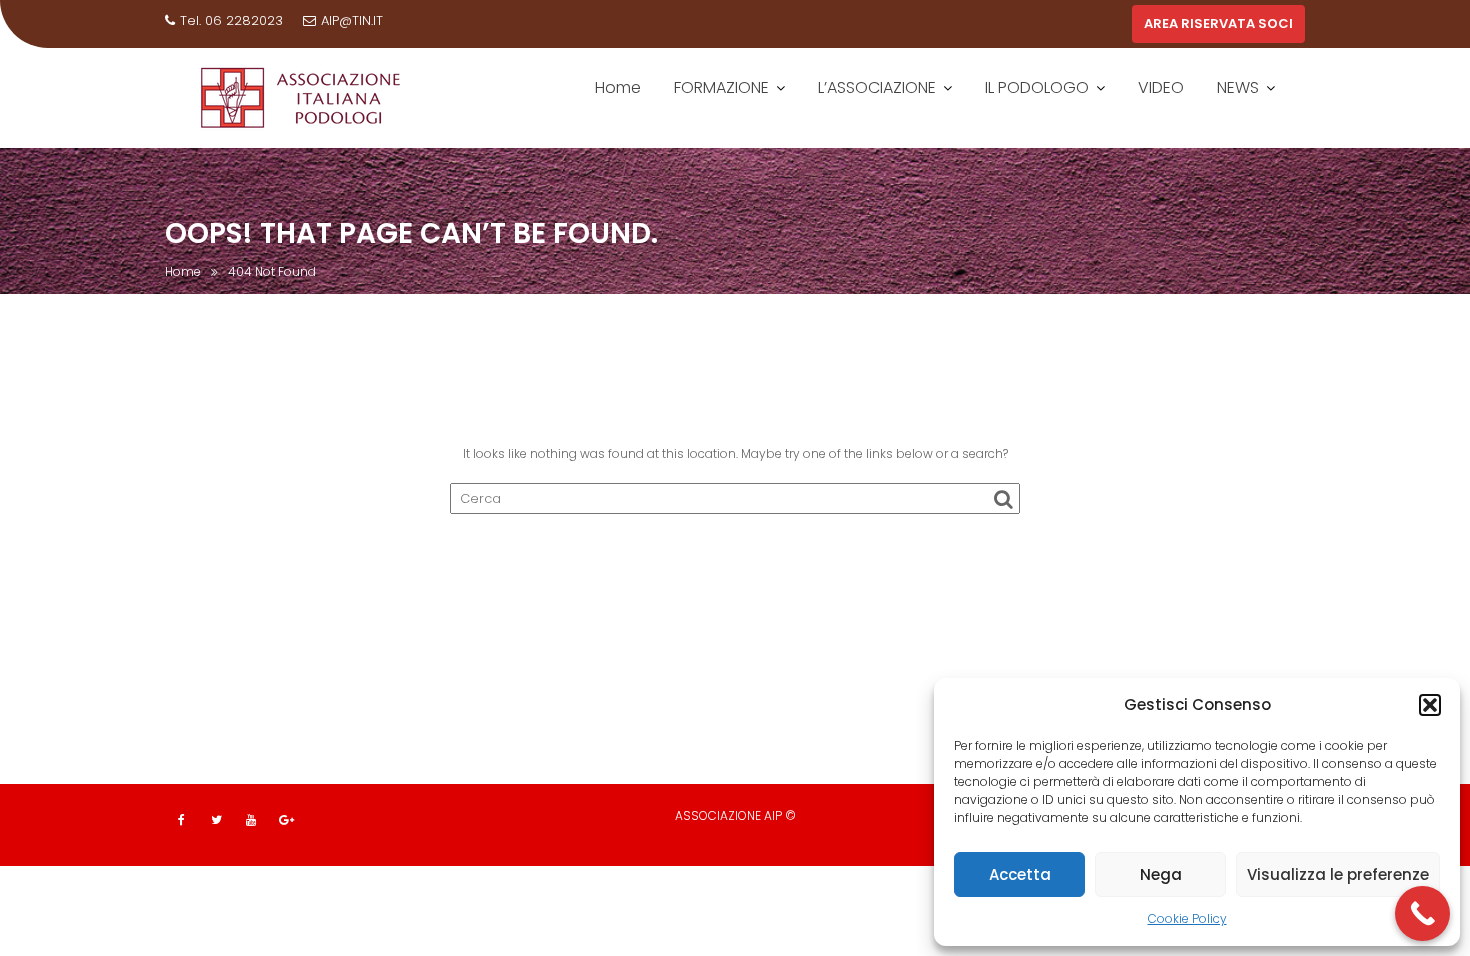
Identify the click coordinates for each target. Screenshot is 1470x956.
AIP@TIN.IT (352, 20)
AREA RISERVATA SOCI (1218, 23)
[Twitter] (216, 820)
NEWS (1238, 87)
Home (618, 87)
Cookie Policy (1187, 918)
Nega (1161, 874)
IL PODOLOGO (1037, 87)
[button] (1430, 705)
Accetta (1020, 874)
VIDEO (1161, 87)
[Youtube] (251, 820)
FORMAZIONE (721, 87)
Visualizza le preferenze (1338, 874)
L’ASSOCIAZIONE (877, 87)
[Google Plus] (286, 820)
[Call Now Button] (1422, 913)
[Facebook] (181, 820)
